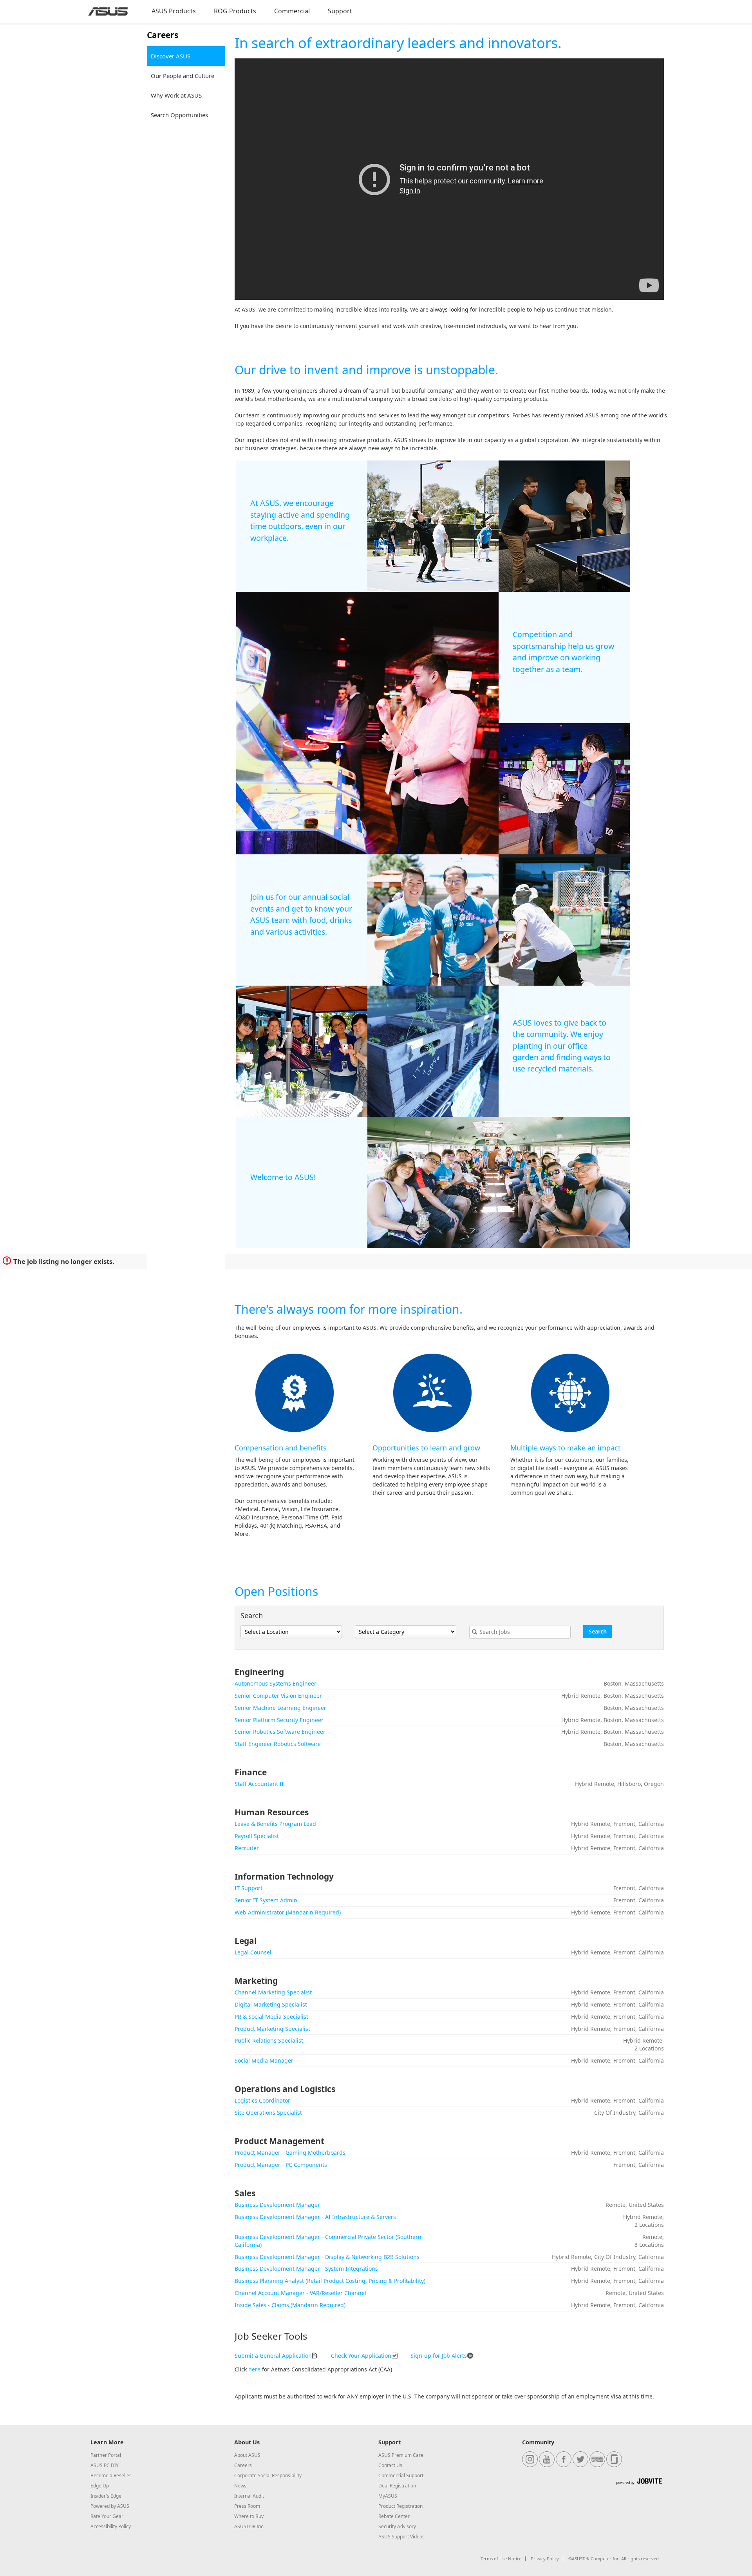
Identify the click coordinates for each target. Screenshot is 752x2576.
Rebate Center (394, 2516)
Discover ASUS (171, 56)
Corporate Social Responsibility (268, 2475)
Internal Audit (249, 2496)
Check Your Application (361, 2356)
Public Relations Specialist (269, 2040)
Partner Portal (106, 2455)
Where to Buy (249, 2516)
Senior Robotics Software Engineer (280, 1732)
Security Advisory (397, 2526)
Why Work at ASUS (176, 95)
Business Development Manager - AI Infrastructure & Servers (315, 2217)
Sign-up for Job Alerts (439, 2356)
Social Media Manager (264, 2060)
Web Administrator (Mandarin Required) (288, 1912)
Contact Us (390, 2465)
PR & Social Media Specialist (271, 2017)
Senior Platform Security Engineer (279, 1720)
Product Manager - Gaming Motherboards (290, 2153)
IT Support (249, 1888)
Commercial (292, 11)
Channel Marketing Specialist (273, 1992)
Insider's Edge (106, 2496)
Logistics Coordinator (262, 2100)
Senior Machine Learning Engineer (280, 1708)
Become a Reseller (111, 2475)
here (254, 2369)
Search (598, 1631)
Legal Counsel (253, 1952)
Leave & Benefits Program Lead (275, 1824)
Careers (243, 2465)
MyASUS (388, 2496)
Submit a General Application (273, 2356)
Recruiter (247, 1848)
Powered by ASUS (110, 2506)
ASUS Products (174, 11)
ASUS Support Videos (401, 2537)
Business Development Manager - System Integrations (306, 2269)
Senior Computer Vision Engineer (278, 1696)
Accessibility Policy (111, 2526)
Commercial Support (401, 2475)
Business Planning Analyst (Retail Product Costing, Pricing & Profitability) (330, 2281)
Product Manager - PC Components (281, 2165)
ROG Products (235, 11)
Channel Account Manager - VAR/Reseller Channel (300, 2293)
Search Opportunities (179, 115)
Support (340, 11)
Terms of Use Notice (501, 2559)
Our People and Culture (183, 76)
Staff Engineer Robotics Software (278, 1744)
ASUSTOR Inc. (249, 2526)
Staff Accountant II (259, 1784)
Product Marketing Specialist (272, 2029)
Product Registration (400, 2506)
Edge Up (100, 2486)
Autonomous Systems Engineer (276, 1683)
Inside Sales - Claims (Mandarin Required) (290, 2305)
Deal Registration (397, 2486)
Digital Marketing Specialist (271, 2004)
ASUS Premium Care (401, 2455)
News (240, 2486)
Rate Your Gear (107, 2516)
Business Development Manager (277, 2205)
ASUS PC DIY (105, 2465)
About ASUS (247, 2455)
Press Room (247, 2506)
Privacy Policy (545, 2559)
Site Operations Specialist (268, 2113)
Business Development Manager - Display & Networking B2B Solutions (327, 2257)
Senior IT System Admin (266, 1900)
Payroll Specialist (257, 1836)
